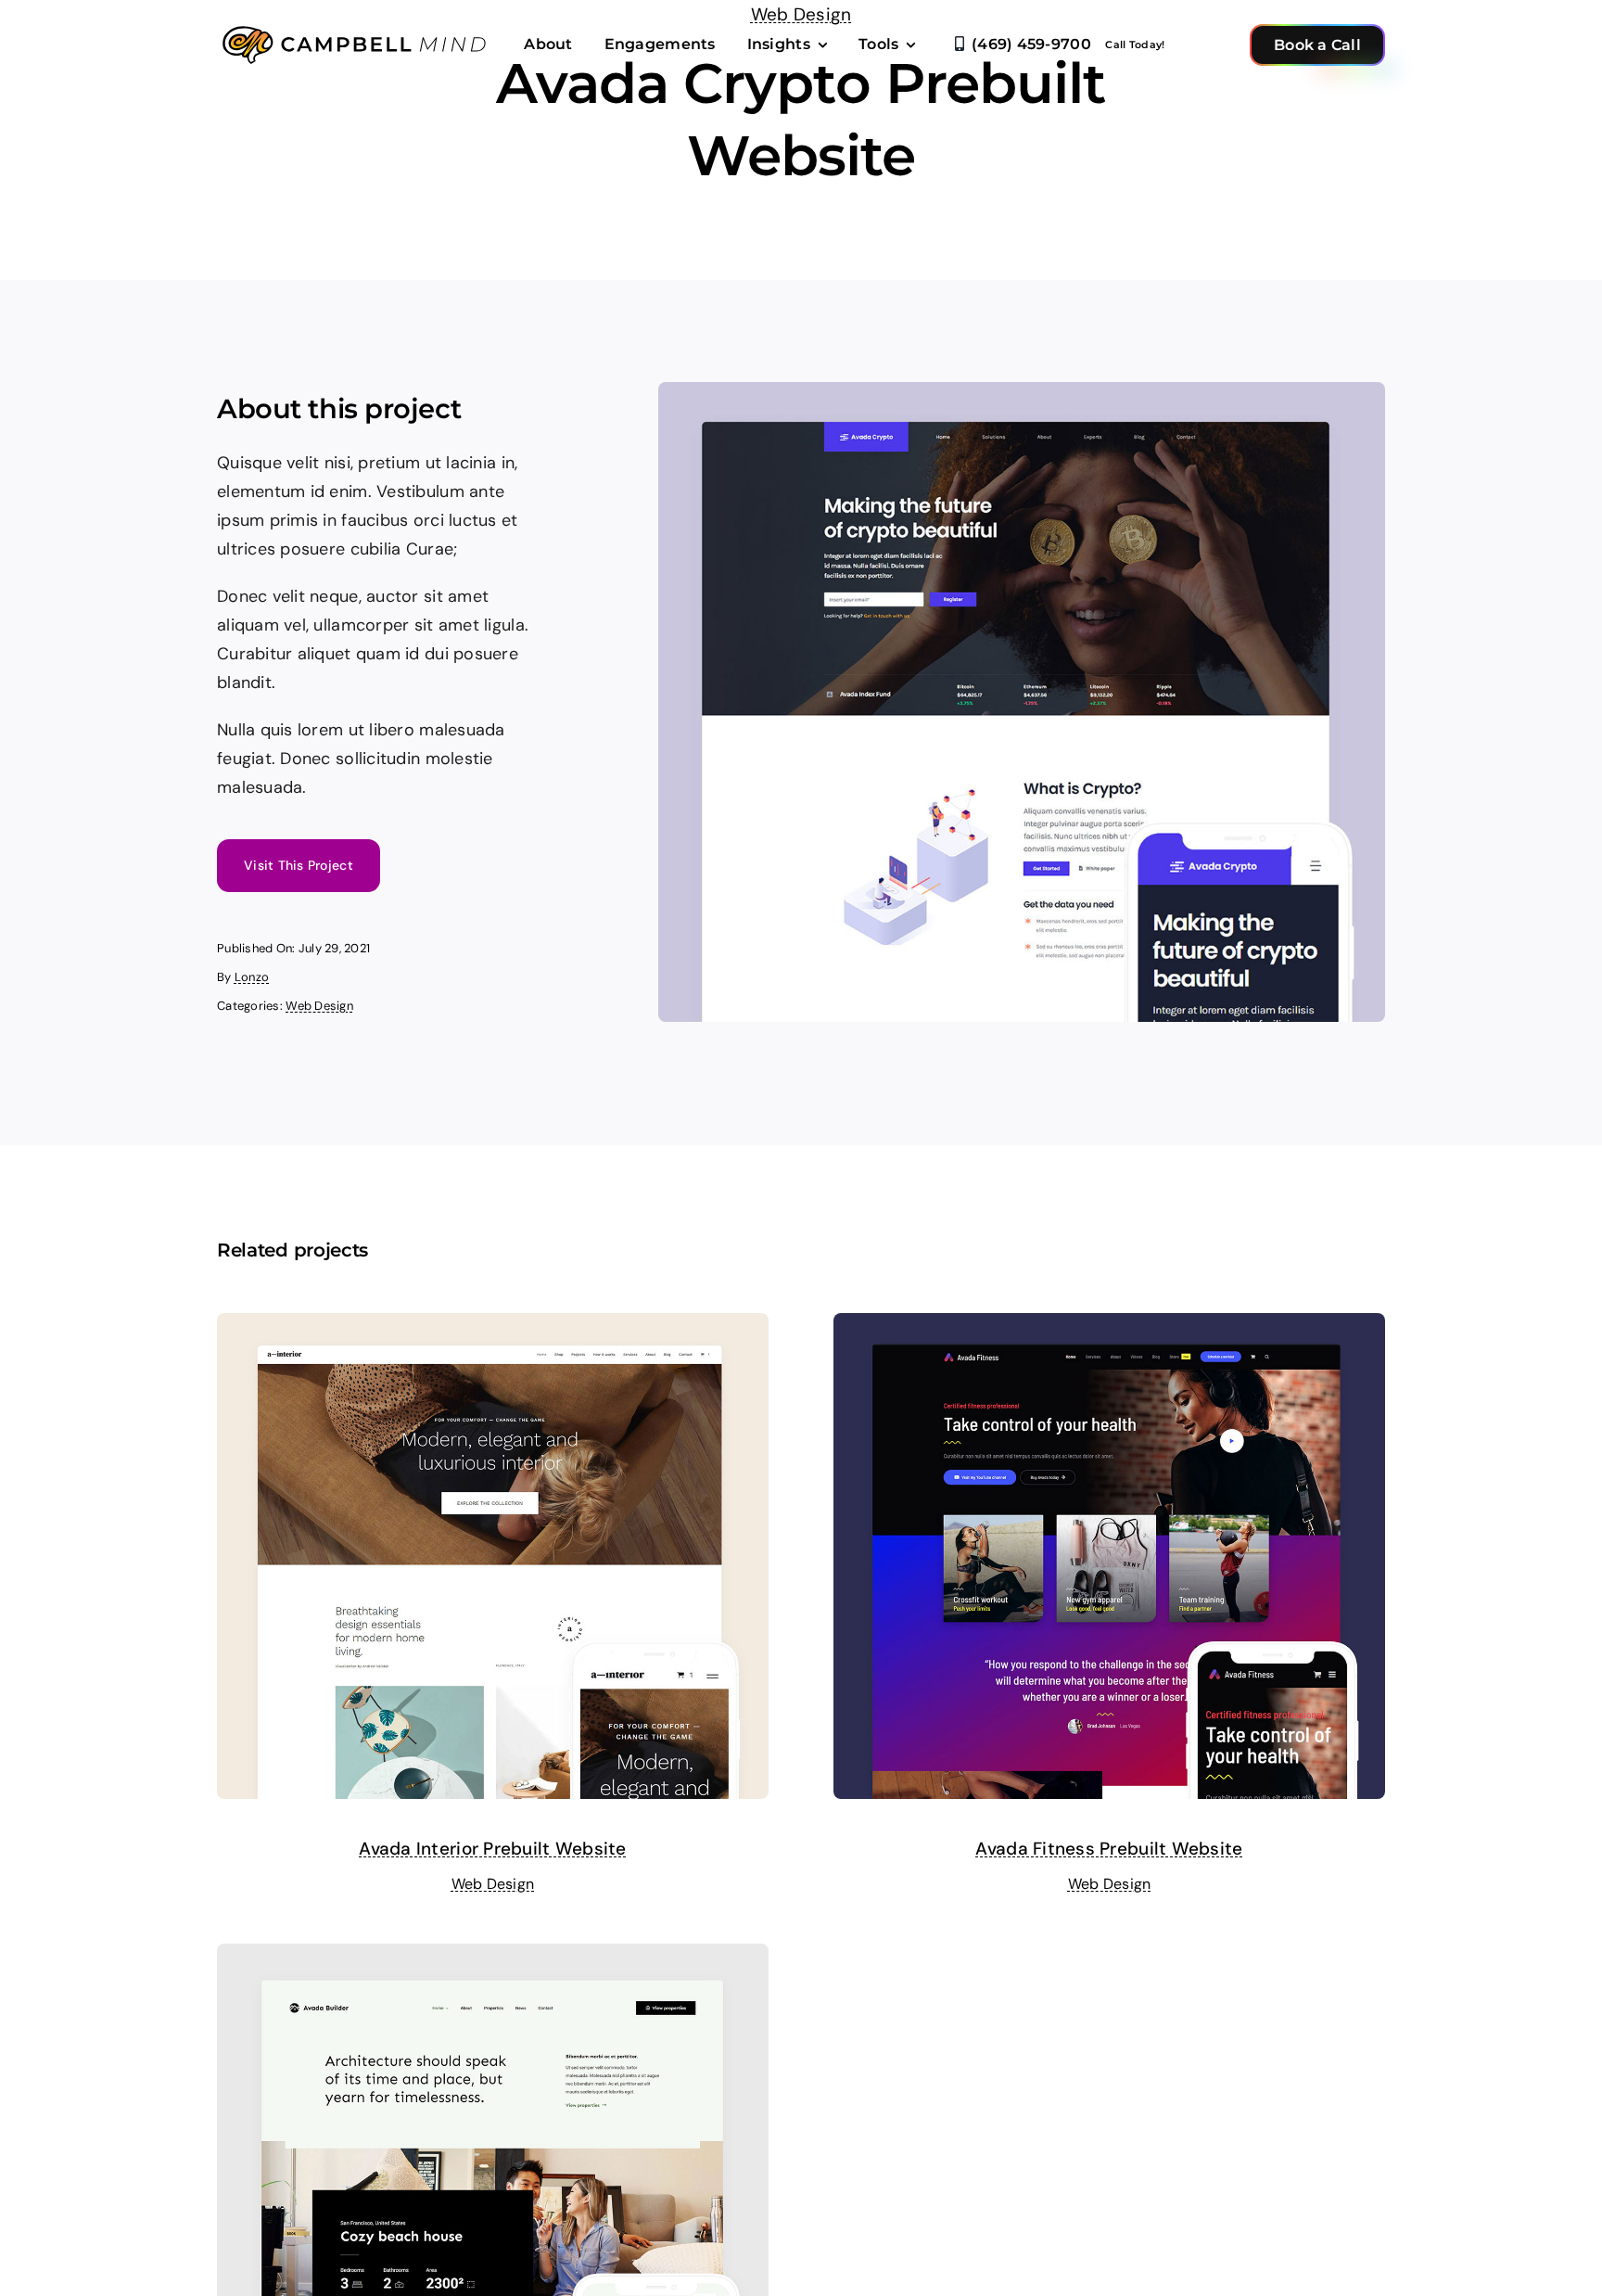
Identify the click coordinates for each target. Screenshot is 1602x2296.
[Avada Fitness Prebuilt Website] (1109, 1327)
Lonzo (252, 977)
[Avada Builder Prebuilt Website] (493, 1958)
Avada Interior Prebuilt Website (492, 1849)
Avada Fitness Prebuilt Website (1109, 1849)
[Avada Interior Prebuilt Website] (493, 1327)
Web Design (319, 1006)
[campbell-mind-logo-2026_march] (356, 27)
